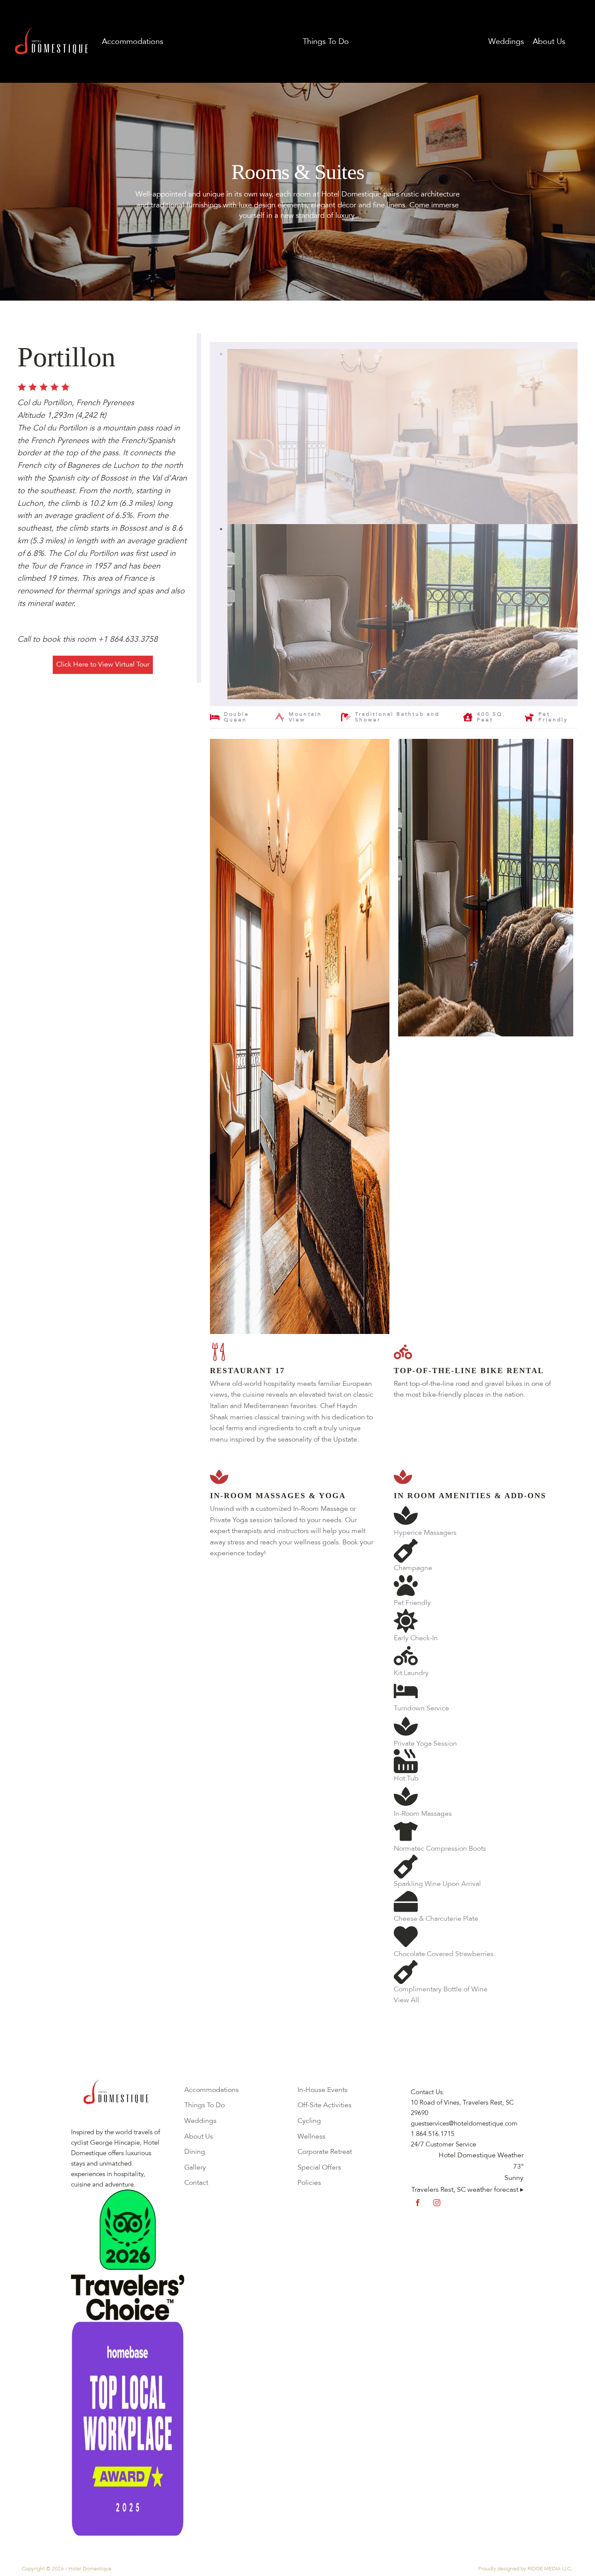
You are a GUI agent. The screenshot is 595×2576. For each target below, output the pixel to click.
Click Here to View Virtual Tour (103, 664)
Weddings (506, 41)
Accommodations (133, 41)
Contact (196, 2183)
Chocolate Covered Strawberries (444, 1954)
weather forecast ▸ (467, 2190)
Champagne (413, 1568)
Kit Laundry (411, 1673)
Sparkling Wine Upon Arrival (437, 1884)
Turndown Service (421, 1708)
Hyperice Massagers (425, 1533)
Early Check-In (416, 1638)
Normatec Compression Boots (440, 1848)
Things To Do (326, 41)
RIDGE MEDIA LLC (549, 2569)
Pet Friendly (412, 1603)
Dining (195, 2152)
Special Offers (319, 2167)
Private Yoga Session (425, 1743)
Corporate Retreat (325, 2152)
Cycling (309, 2121)
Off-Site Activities (325, 2105)
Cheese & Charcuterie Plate (436, 1919)
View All (406, 2000)
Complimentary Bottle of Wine (441, 1989)
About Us (199, 2136)
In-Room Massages (423, 1814)
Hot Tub (406, 1778)
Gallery (195, 2167)
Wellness (311, 2136)
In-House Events (323, 2090)
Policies (309, 2183)
